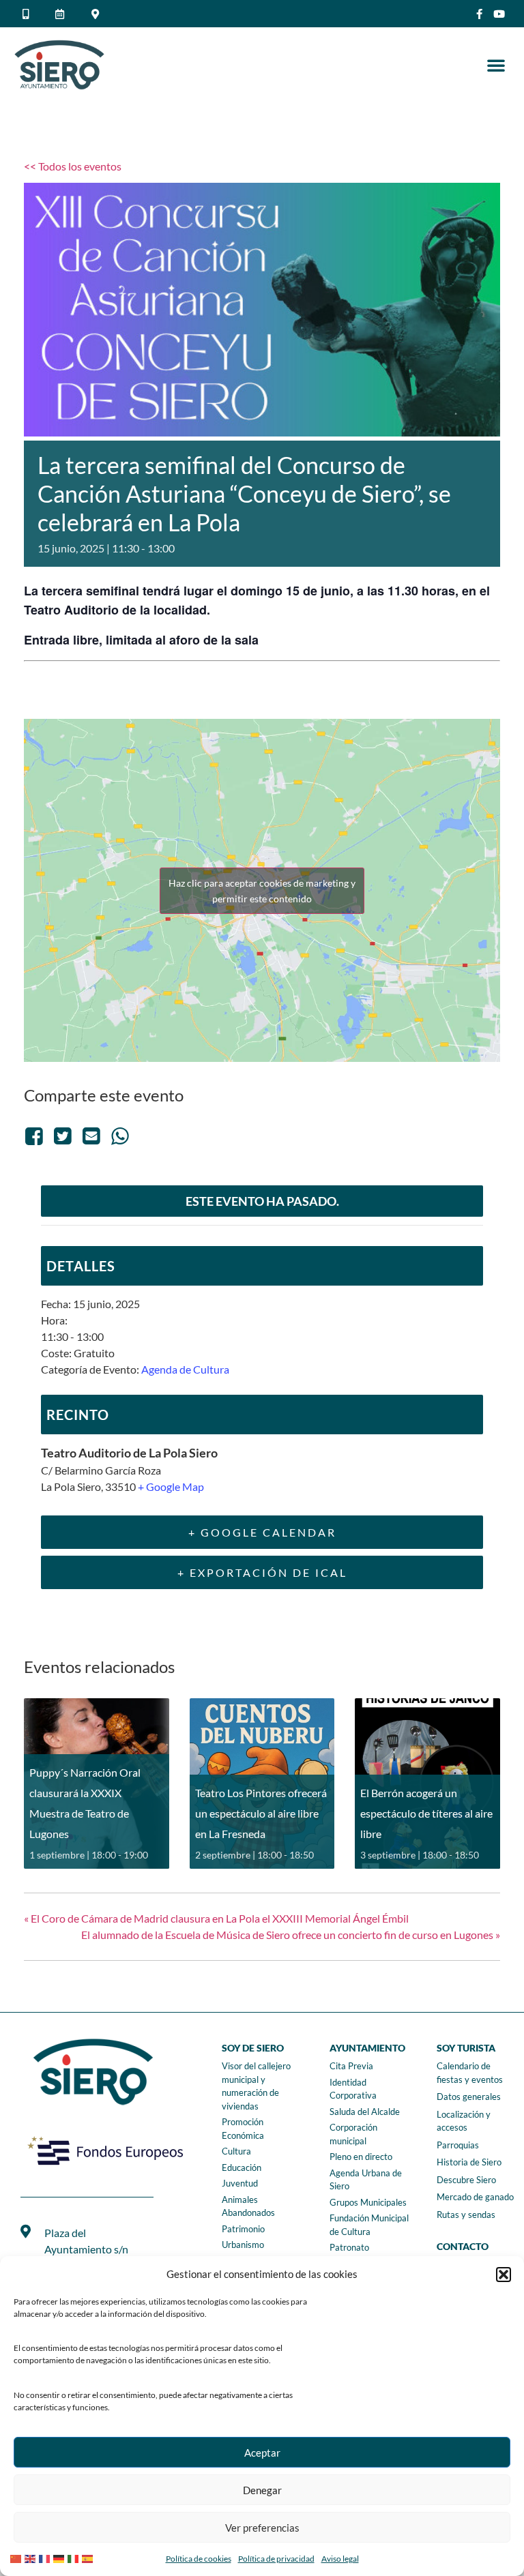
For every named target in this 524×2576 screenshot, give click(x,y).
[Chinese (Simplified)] (17, 2557)
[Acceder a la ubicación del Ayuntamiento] (98, 14)
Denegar (262, 2490)
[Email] (91, 1135)
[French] (46, 2557)
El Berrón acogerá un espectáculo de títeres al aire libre (426, 1813)
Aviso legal (340, 2559)
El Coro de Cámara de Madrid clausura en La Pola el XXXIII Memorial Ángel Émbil (216, 1918)
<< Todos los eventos (73, 166)
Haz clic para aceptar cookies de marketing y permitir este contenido (262, 891)
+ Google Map (171, 1486)
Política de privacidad (276, 2559)
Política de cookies (199, 2559)
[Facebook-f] (479, 14)
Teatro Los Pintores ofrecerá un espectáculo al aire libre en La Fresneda (261, 1813)
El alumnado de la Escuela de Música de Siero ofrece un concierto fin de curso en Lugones (291, 1935)
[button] (504, 2275)
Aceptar (262, 2453)
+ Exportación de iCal (262, 1572)
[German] (60, 2557)
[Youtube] (499, 14)
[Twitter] (63, 1135)
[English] (32, 2557)
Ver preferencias (262, 2528)
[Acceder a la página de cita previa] (62, 14)
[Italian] (75, 2557)
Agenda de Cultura (185, 1369)
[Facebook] (36, 1135)
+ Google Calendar (262, 1532)
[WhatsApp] (120, 1135)
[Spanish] (89, 2557)
